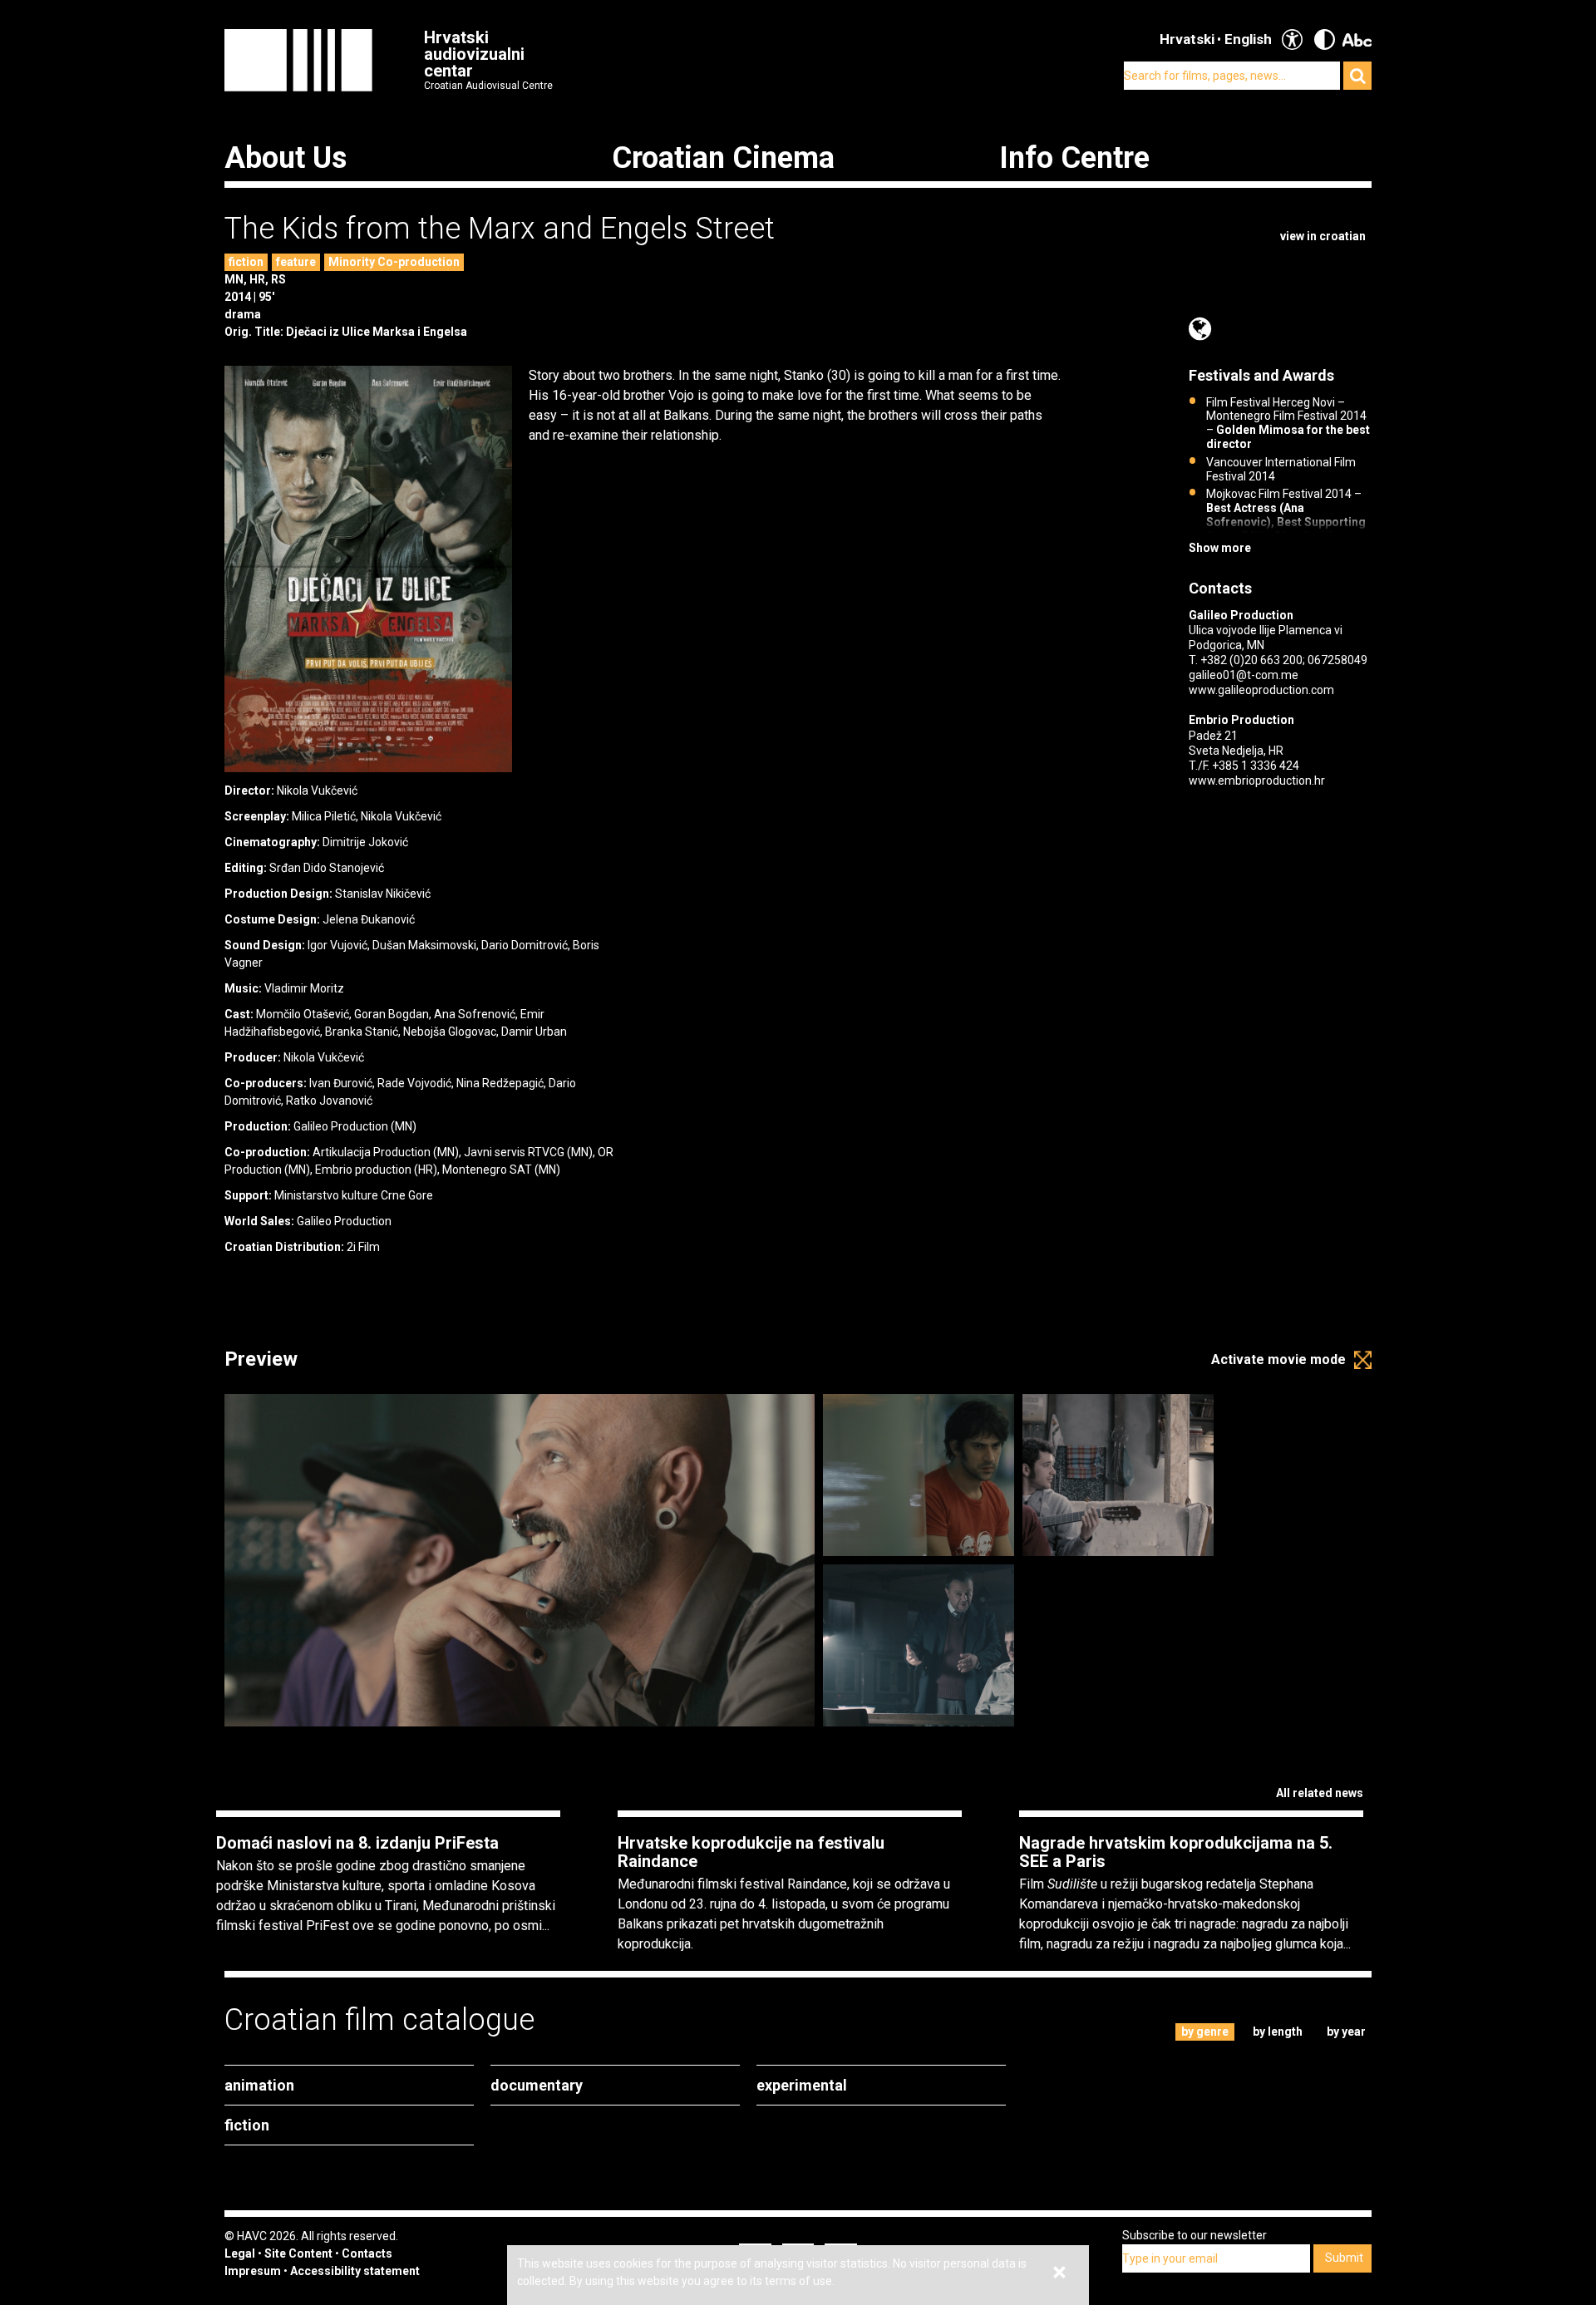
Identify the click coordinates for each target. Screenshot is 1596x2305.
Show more (1220, 548)
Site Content (298, 2253)
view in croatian (1323, 236)
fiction (246, 262)
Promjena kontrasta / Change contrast (1325, 39)
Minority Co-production (394, 262)
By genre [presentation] (1205, 2032)
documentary (537, 2085)
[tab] (1205, 2032)
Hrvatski (1187, 39)
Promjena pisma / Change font (1357, 39)
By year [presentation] (1346, 2032)
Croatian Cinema (723, 158)
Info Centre (1074, 158)
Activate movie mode (1278, 1359)
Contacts (367, 2253)
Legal (240, 2253)
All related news (1320, 1793)
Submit (1344, 2258)
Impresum (253, 2271)
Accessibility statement (355, 2271)
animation (259, 2085)
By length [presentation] (1278, 2032)
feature (296, 262)
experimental (802, 2085)
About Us (286, 158)
